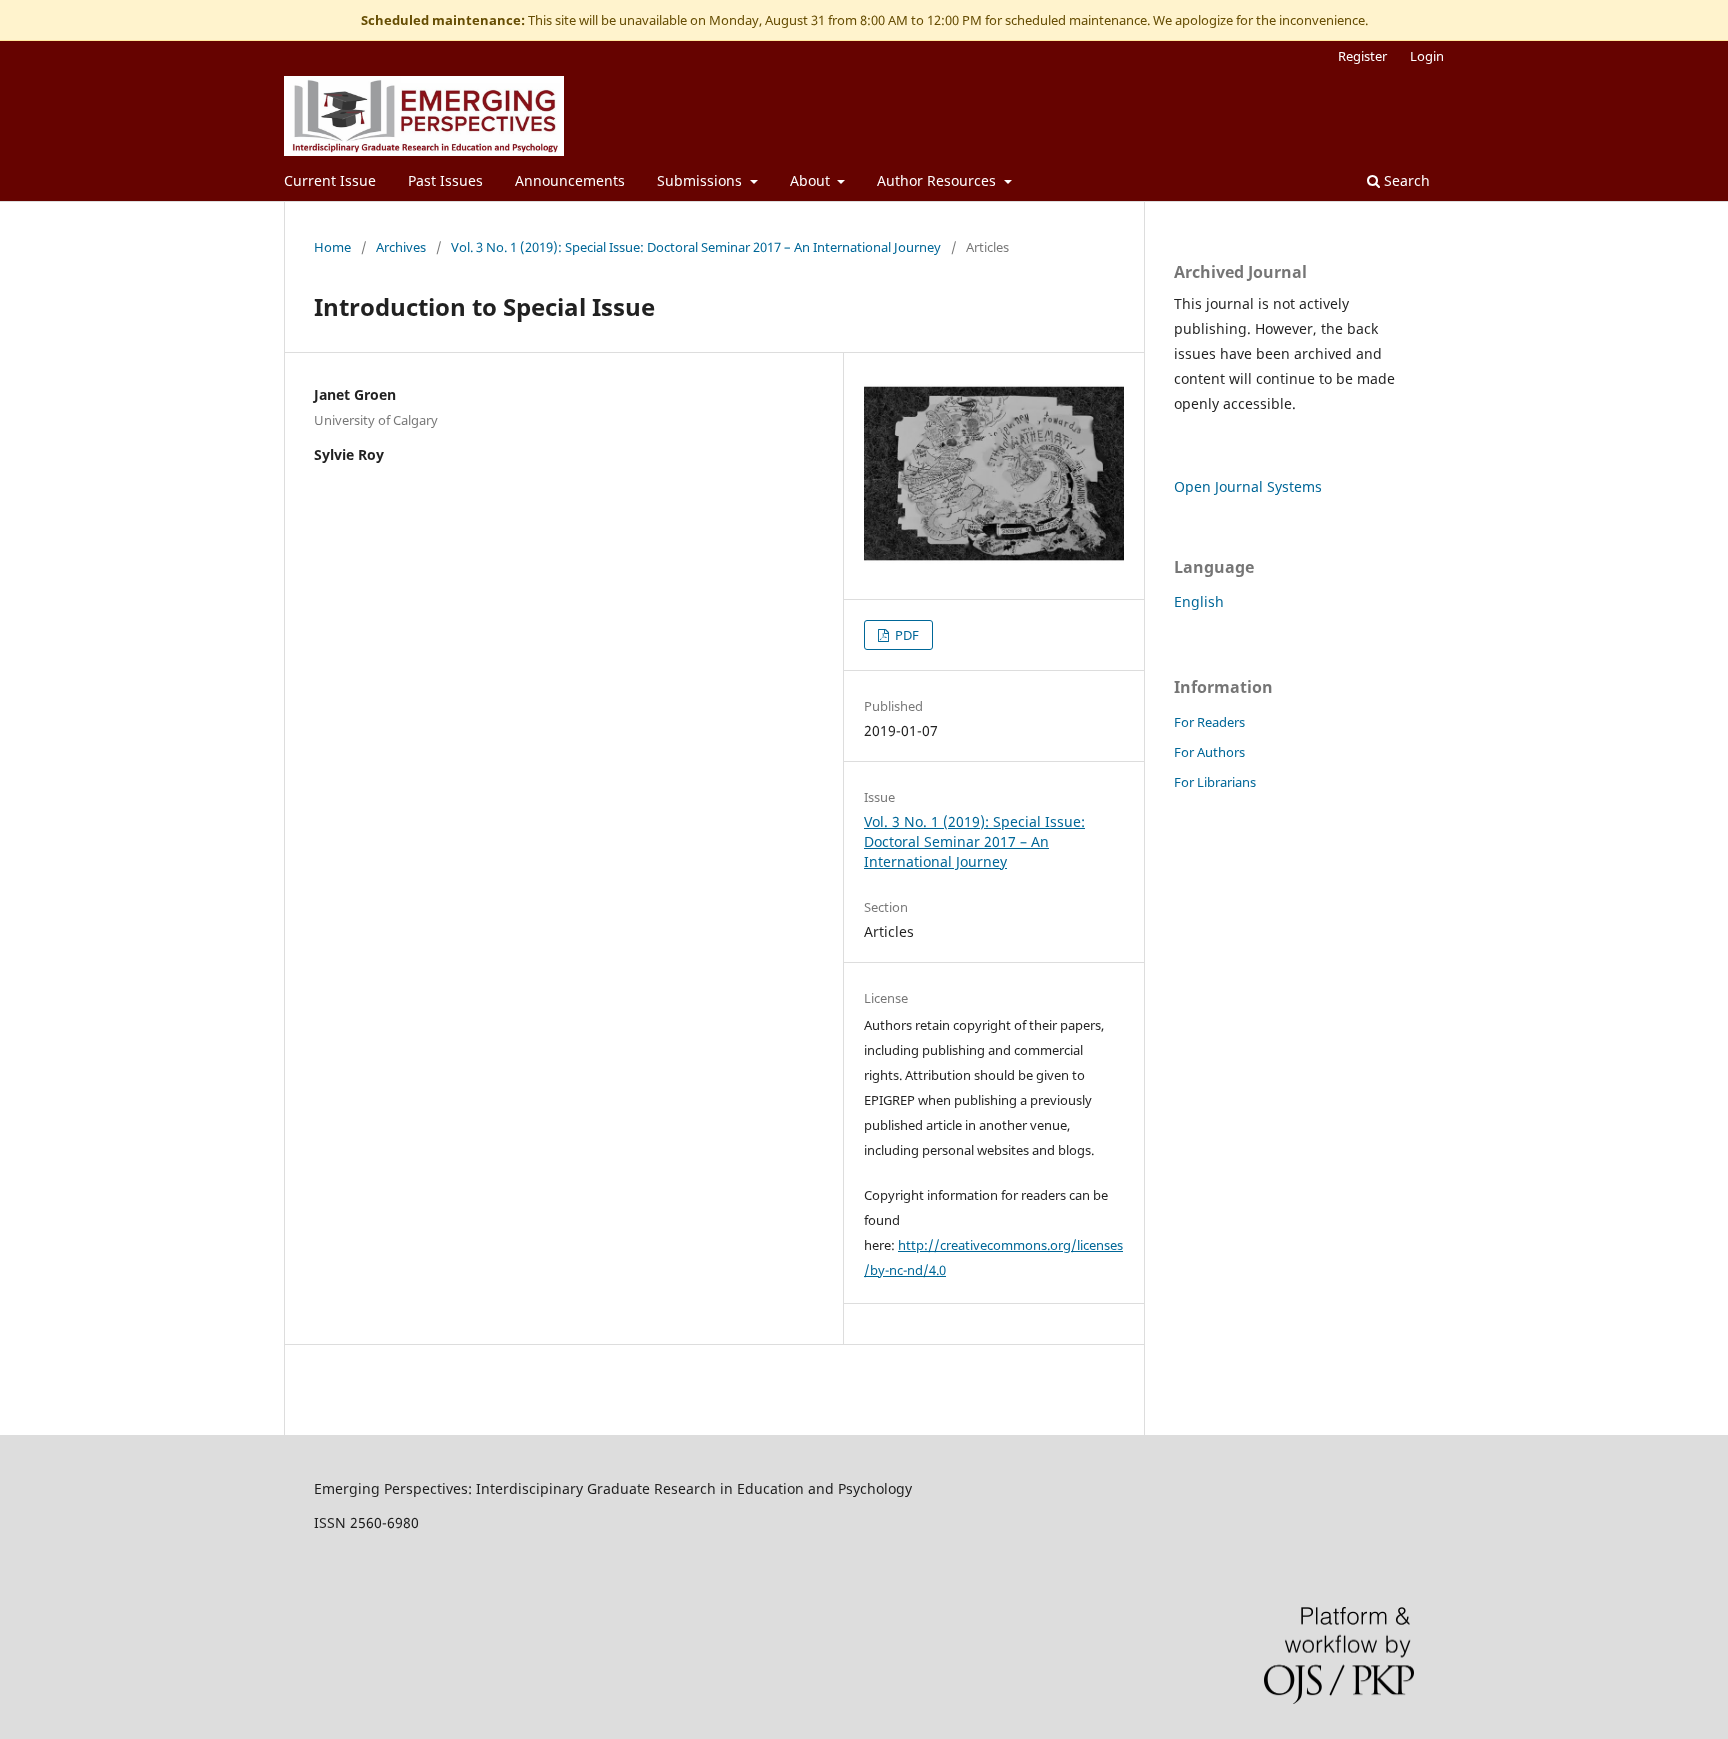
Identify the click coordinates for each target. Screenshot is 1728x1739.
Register (1362, 56)
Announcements (570, 180)
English (1199, 601)
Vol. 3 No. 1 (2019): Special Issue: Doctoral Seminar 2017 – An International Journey (696, 247)
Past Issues (445, 180)
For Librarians (1215, 782)
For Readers (1209, 722)
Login (1427, 56)
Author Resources (938, 180)
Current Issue (330, 180)
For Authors (1209, 752)
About (812, 180)
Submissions (701, 180)
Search (1405, 180)
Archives (401, 247)
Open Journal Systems (1248, 486)
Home (332, 247)
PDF (905, 635)
